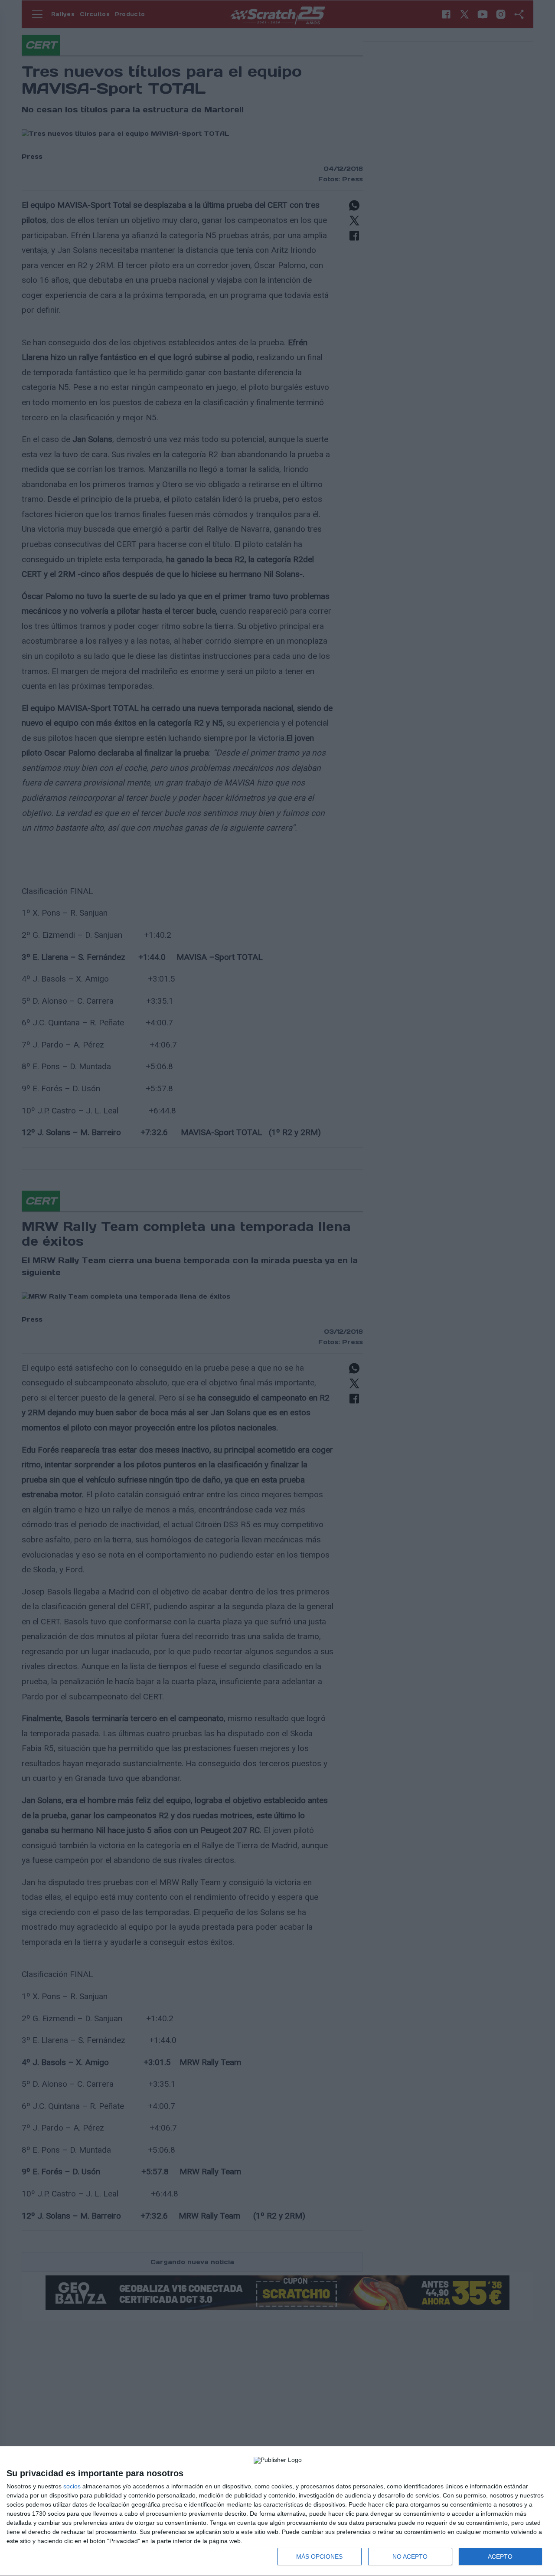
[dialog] (277, 2511)
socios (72, 2486)
